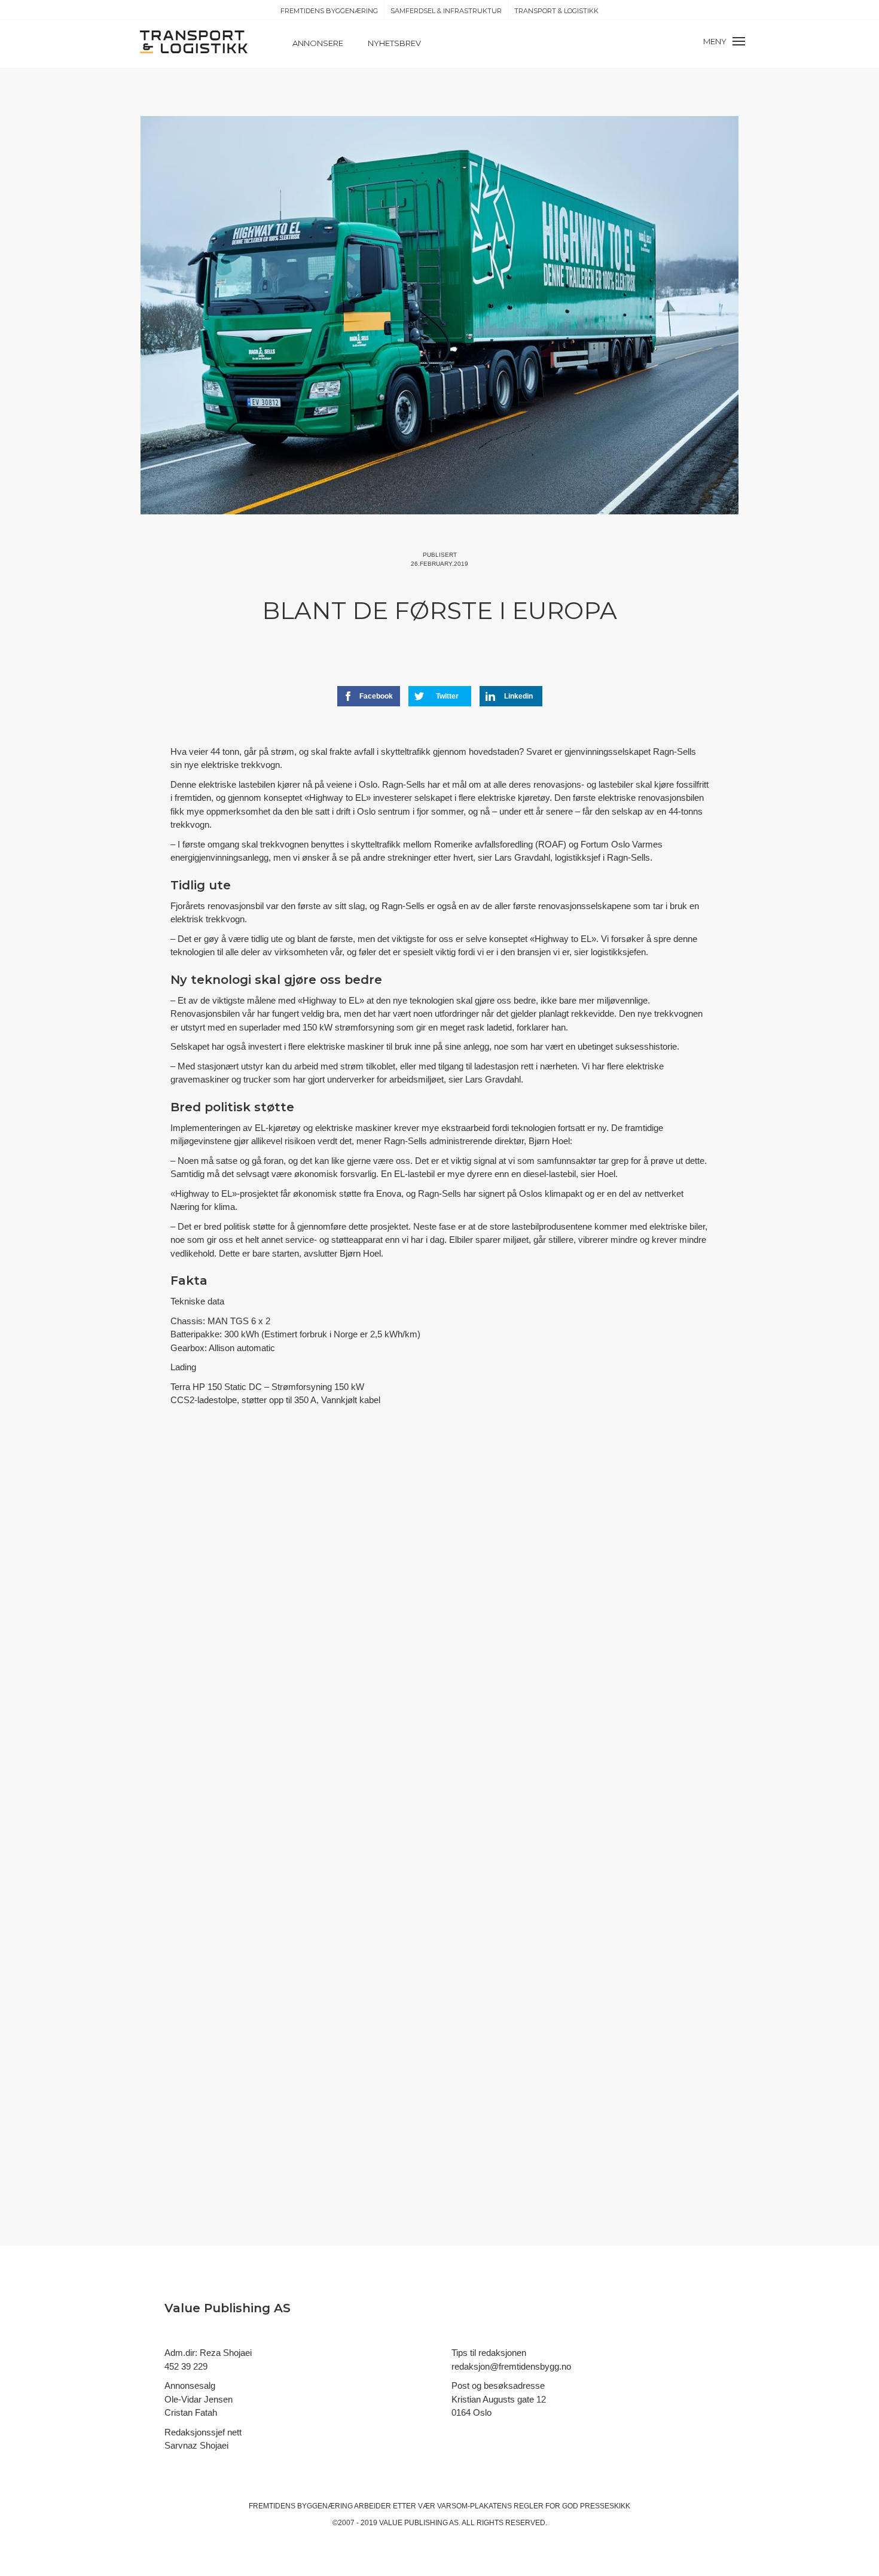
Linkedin (518, 696)
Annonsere (318, 43)
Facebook (376, 696)
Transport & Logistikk (556, 11)
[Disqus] (439, 1636)
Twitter (447, 696)
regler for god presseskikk (572, 2506)
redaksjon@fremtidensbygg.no (511, 2366)
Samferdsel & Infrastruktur (446, 11)
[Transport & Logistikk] (194, 41)
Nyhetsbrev (394, 43)
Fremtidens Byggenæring (329, 11)
